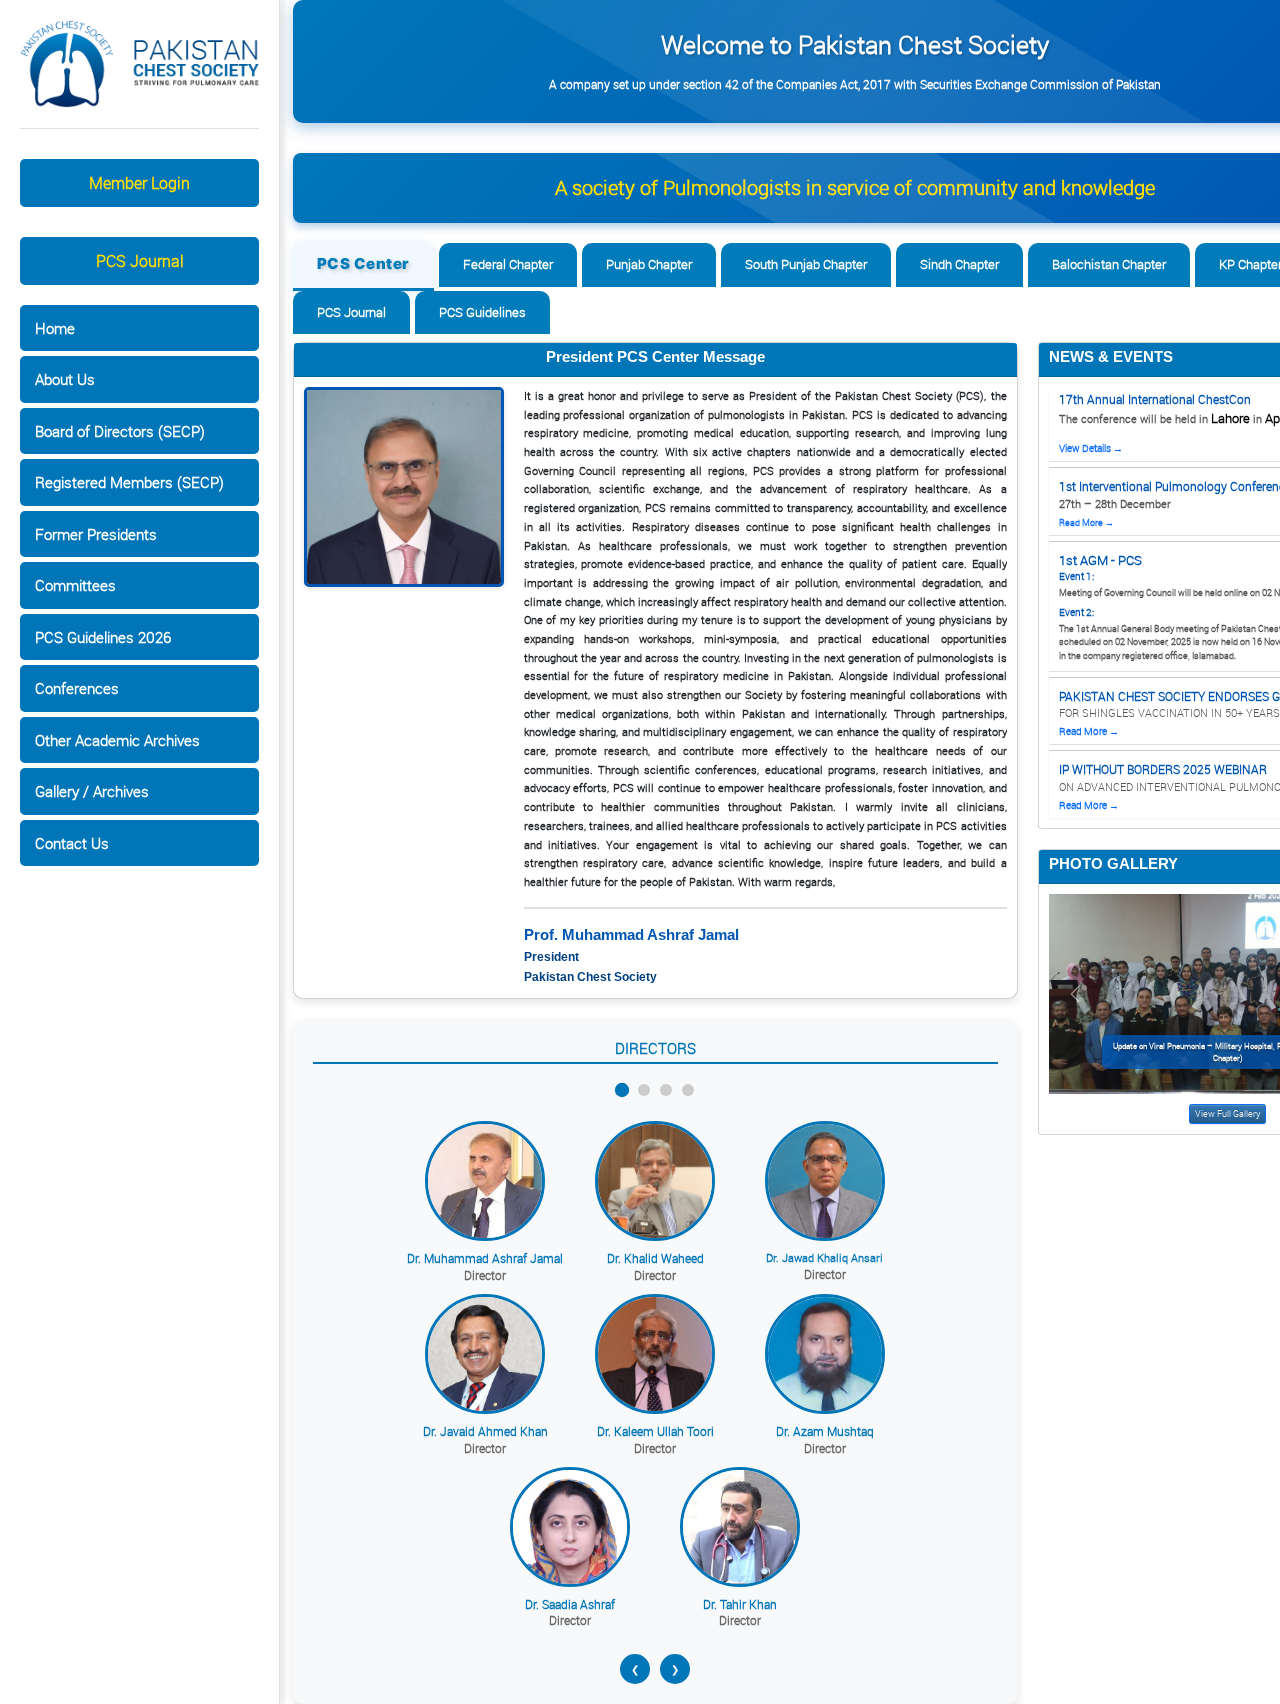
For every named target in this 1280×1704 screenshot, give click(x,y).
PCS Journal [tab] (351, 312)
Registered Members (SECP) (129, 482)
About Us (65, 379)
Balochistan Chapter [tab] (1109, 264)
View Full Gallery (1227, 1114)
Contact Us (72, 843)
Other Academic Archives (117, 740)
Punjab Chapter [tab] (649, 264)
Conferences (77, 688)
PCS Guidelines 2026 (103, 637)
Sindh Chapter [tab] (959, 264)
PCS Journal (140, 261)
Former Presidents (96, 534)
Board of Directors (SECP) (120, 431)
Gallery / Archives (92, 791)
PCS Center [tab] (363, 263)
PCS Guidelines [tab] (482, 312)
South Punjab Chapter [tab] (806, 264)
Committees (75, 585)
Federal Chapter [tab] (508, 264)
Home (55, 328)
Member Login (139, 183)
